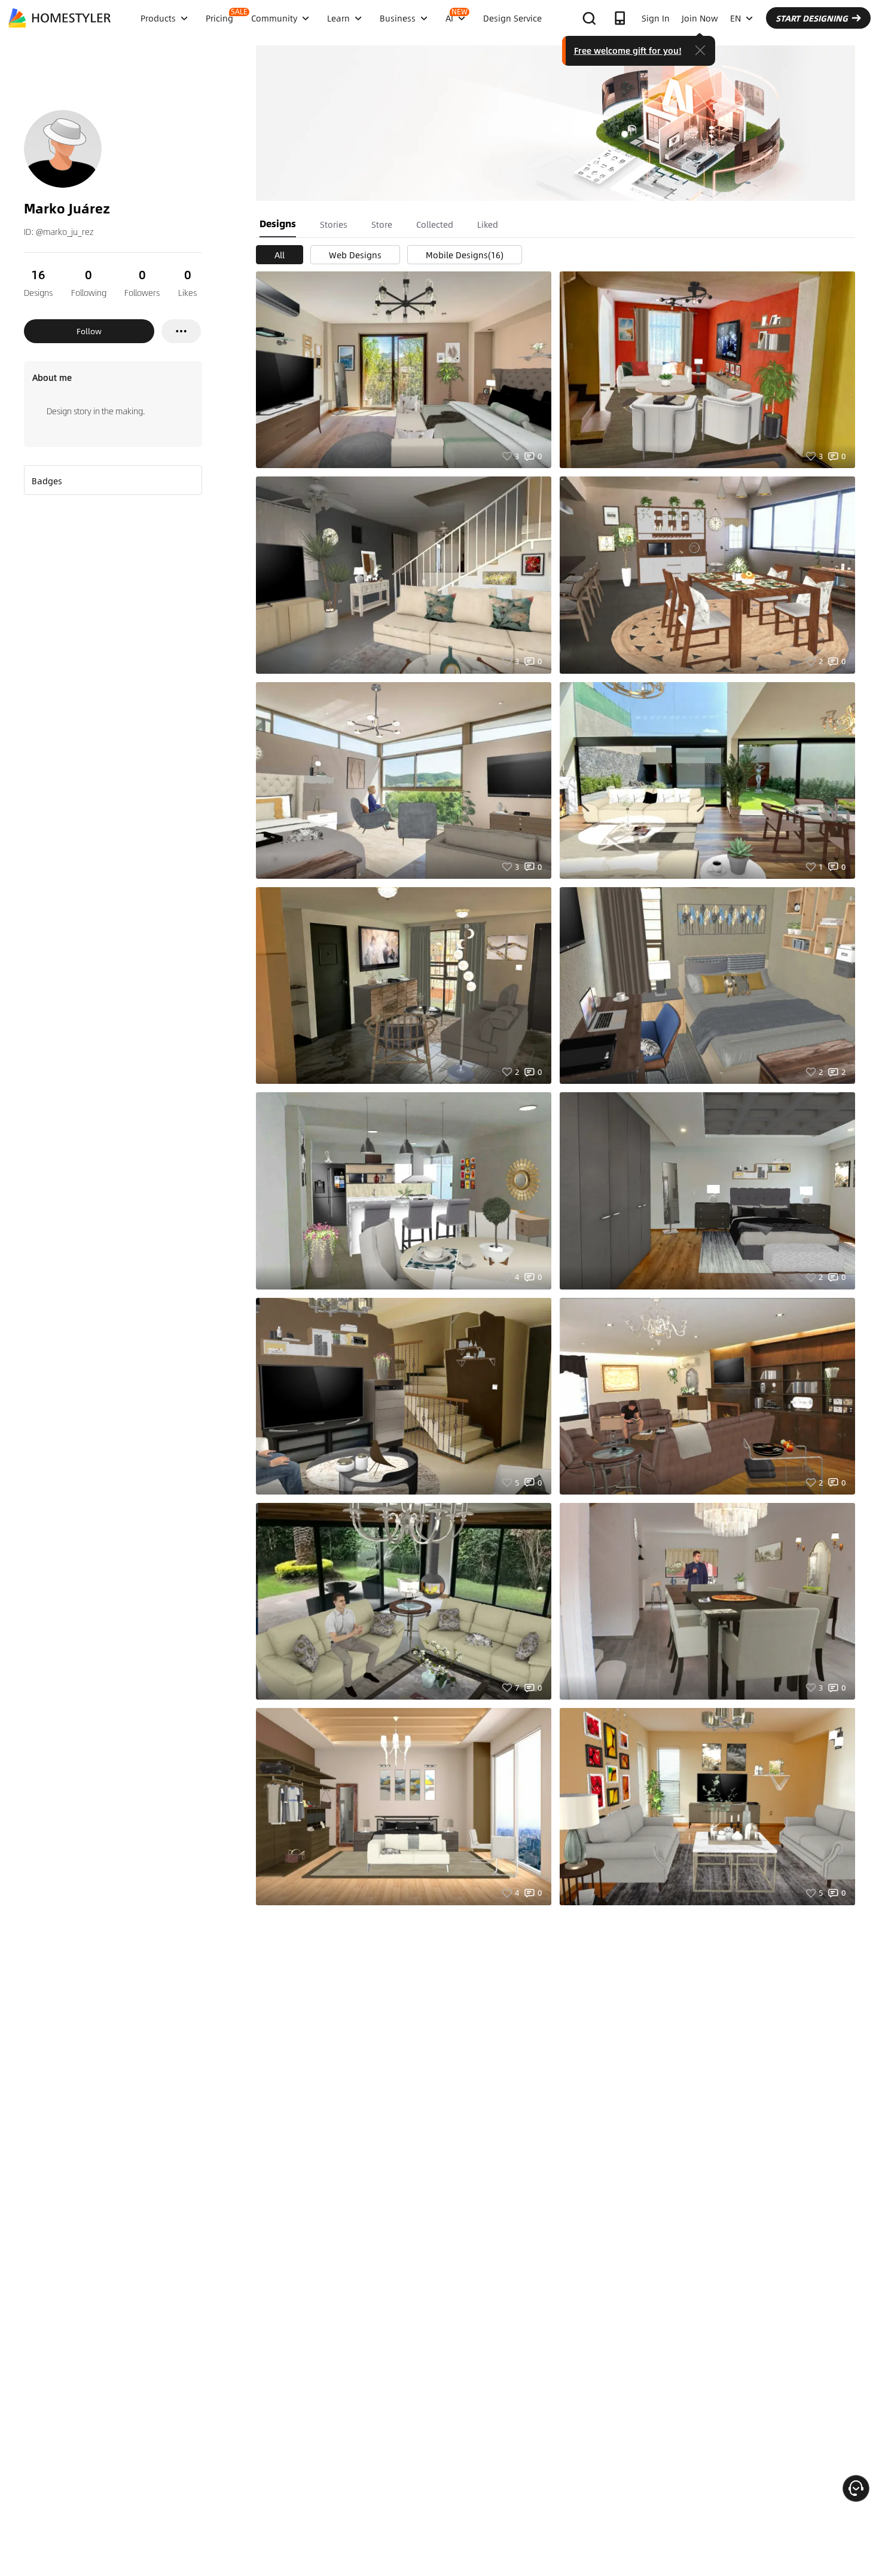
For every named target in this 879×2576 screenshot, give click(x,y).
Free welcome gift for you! (628, 50)
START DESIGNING (812, 18)
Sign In (656, 18)
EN (735, 18)
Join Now (700, 18)
